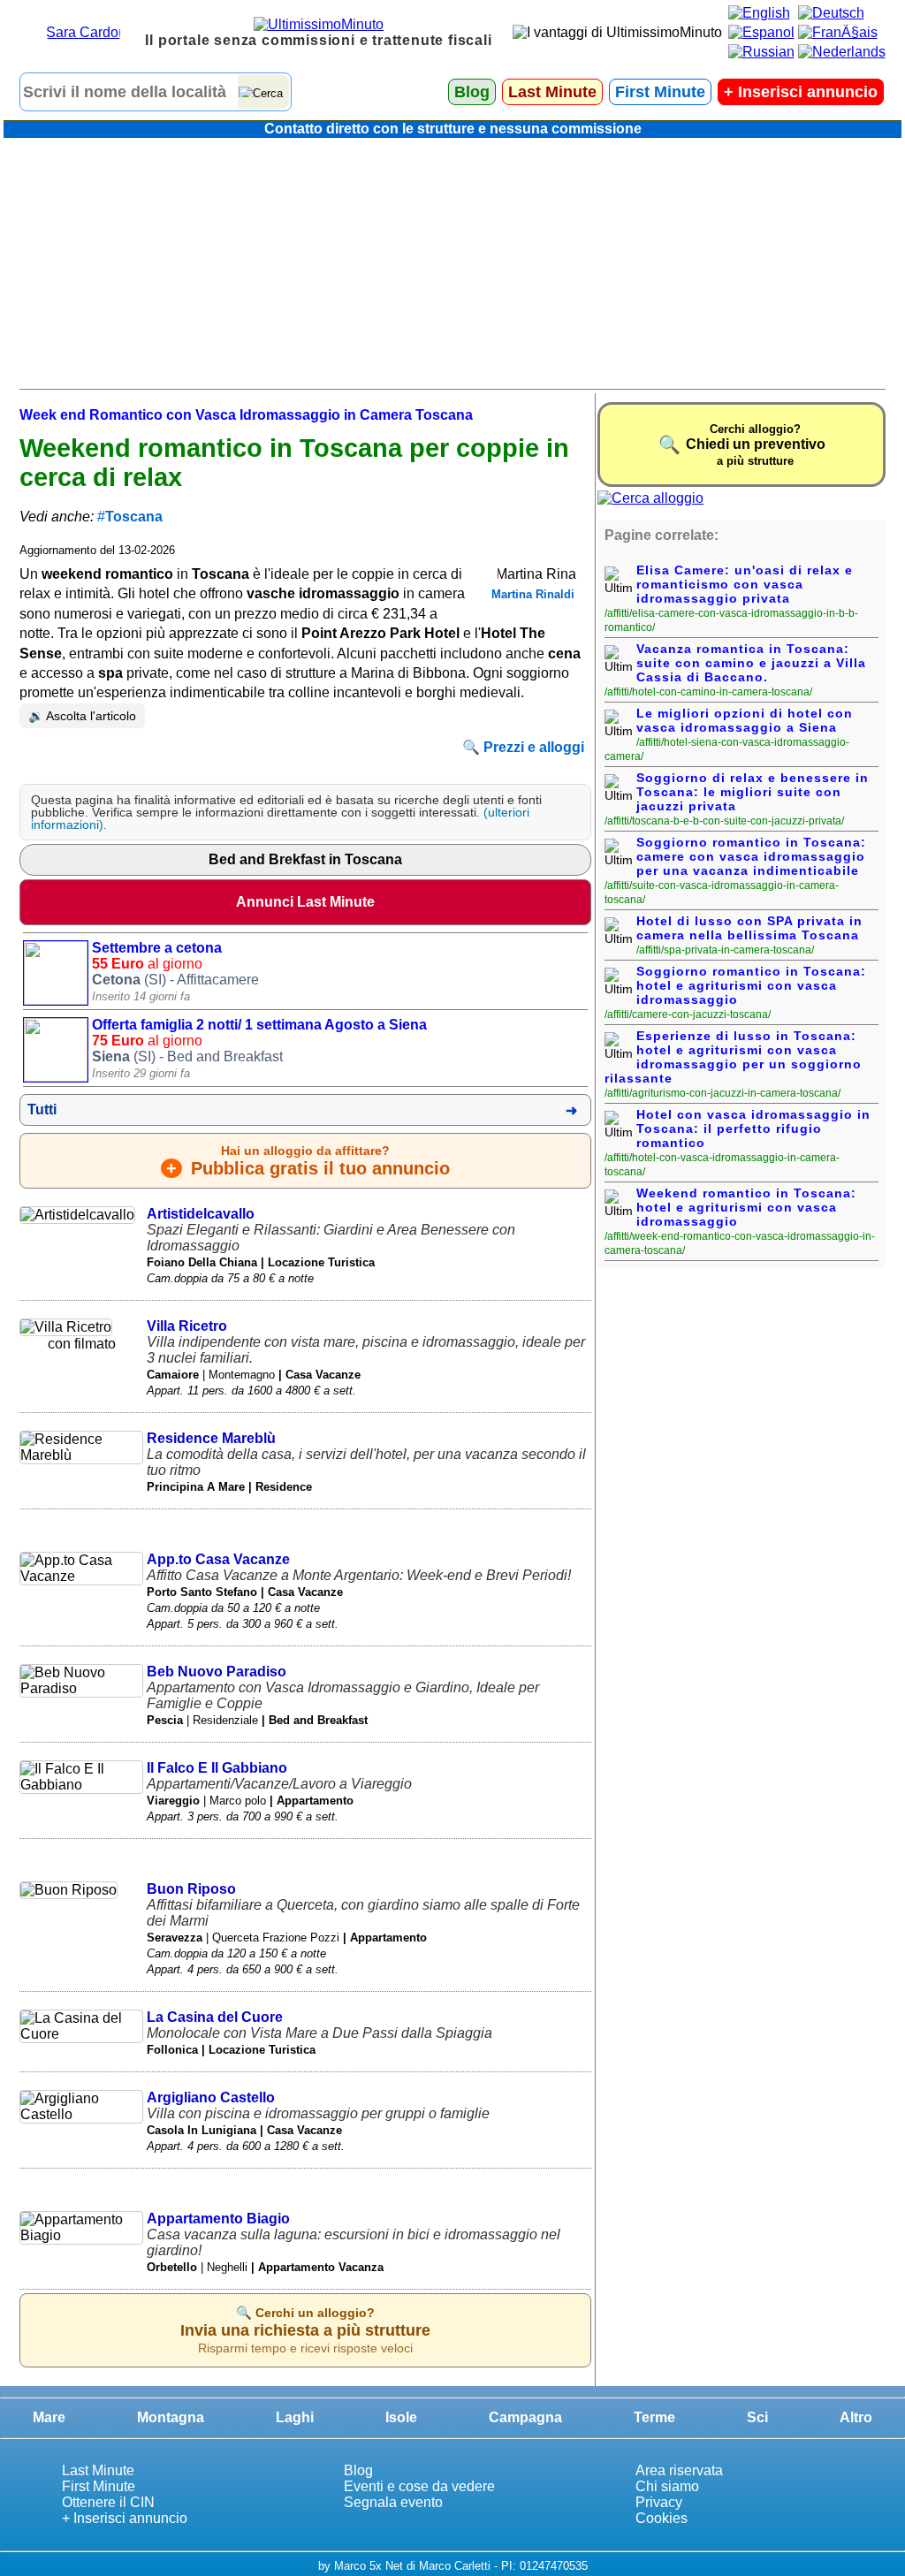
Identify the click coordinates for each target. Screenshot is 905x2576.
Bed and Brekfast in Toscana (305, 859)
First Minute (660, 92)
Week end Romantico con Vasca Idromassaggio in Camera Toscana (246, 415)
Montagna (171, 2417)
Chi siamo (667, 2486)
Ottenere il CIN (108, 2502)
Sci (757, 2417)
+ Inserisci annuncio (125, 2518)
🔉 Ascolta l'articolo (82, 716)
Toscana (134, 517)
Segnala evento (393, 2502)
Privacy (659, 2502)
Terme (654, 2417)
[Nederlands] (842, 52)
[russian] (761, 52)
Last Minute (552, 92)
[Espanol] (761, 32)
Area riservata (679, 2470)
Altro (856, 2417)
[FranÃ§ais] (838, 32)
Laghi (295, 2417)
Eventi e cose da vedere (419, 2486)
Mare (49, 2417)
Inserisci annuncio (801, 92)
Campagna (525, 2417)
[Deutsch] (831, 13)
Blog (472, 92)
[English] (759, 13)
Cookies (662, 2518)
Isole (401, 2417)
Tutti (42, 1109)
